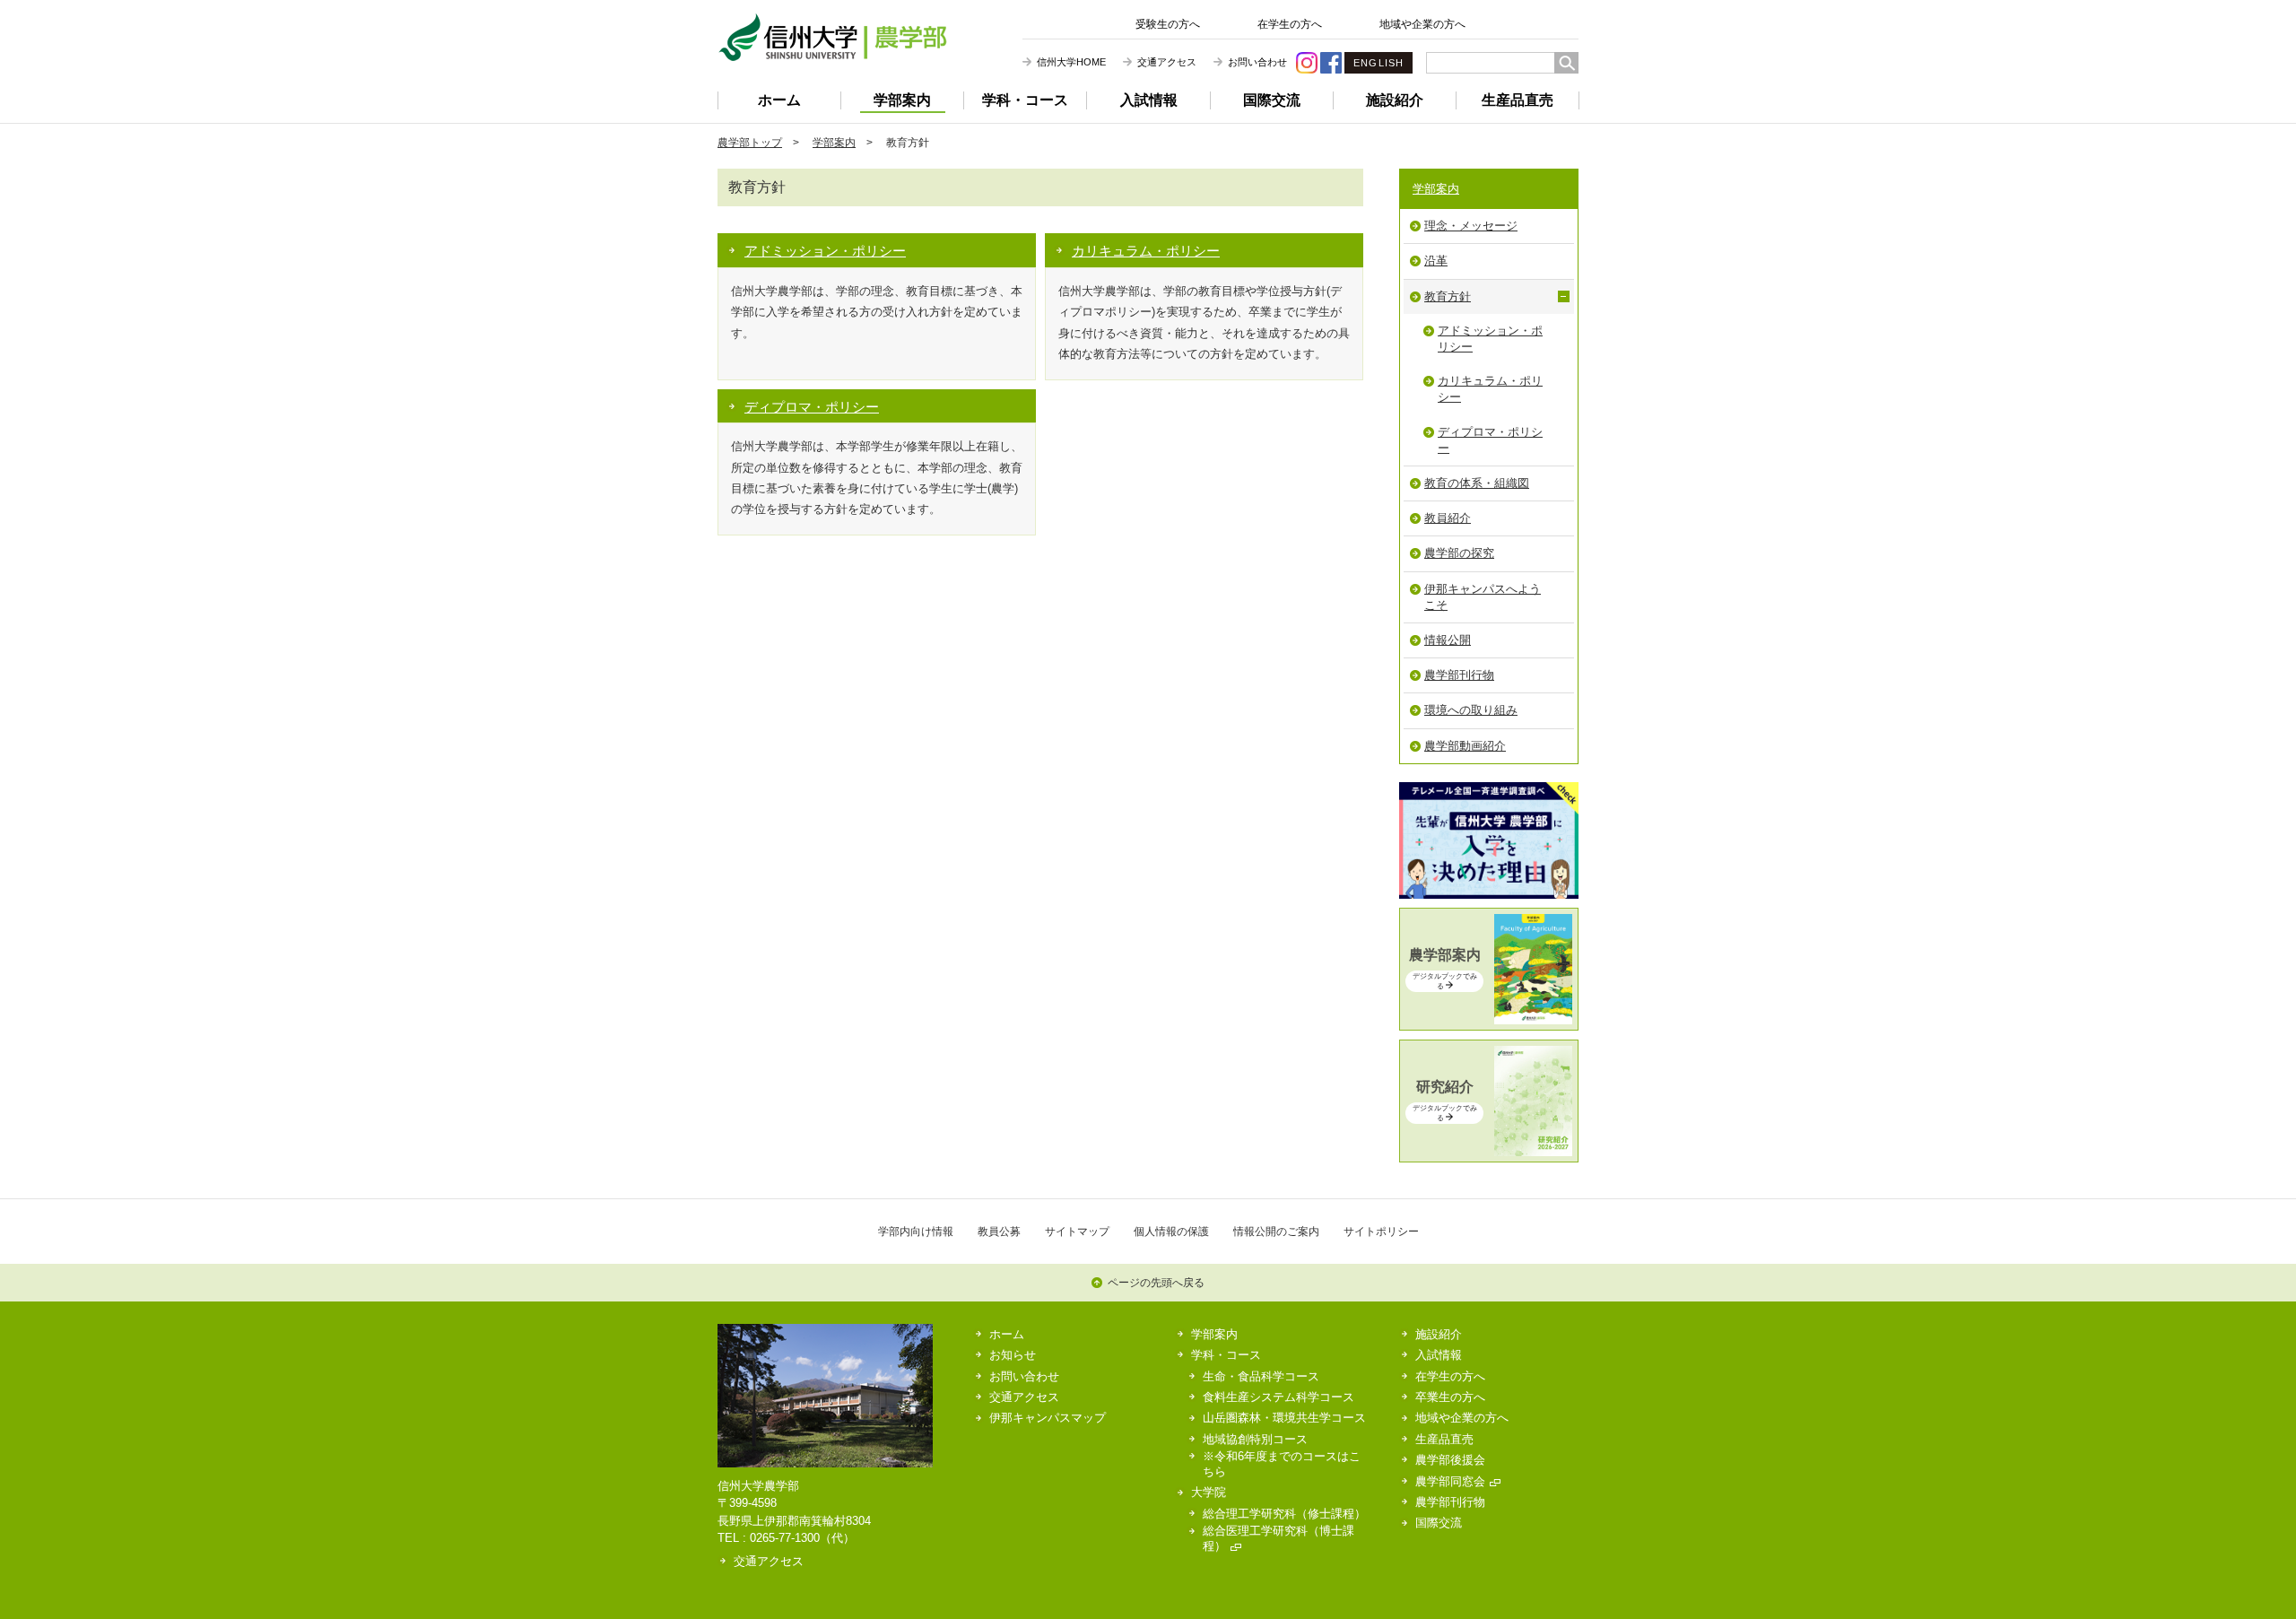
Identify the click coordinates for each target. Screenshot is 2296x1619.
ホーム (779, 100)
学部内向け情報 (916, 1231)
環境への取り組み (1471, 710)
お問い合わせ (1257, 62)
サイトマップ (1077, 1231)
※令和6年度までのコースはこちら (1282, 1464)
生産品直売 (1518, 100)
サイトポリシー (1381, 1231)
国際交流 (1272, 100)
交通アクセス (1167, 62)
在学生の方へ (1290, 24)
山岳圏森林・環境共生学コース (1284, 1418)
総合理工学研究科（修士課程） (1284, 1514)
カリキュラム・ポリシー (1146, 251)
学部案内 (902, 100)
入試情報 (1149, 100)
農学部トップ (750, 142)
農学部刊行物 (1459, 675)
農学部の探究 (1459, 553)
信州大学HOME (1071, 62)
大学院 (1209, 1492)
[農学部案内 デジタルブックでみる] (1489, 1020)
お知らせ (1013, 1355)
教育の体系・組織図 (1477, 483)
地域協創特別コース (1255, 1439)
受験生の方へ (1168, 24)
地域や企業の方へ (1422, 24)
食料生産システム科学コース (1278, 1397)
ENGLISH (1378, 63)
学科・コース (1025, 100)
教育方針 (1448, 296)
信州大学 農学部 (832, 37)
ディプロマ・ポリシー (812, 407)
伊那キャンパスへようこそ (1483, 597)
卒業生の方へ (1450, 1397)
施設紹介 (1395, 100)
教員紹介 (1448, 518)
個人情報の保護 (1171, 1231)
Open (1564, 296)
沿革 (1436, 261)
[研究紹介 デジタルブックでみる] (1489, 1152)
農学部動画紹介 (1465, 746)
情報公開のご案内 (1276, 1231)
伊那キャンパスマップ (1048, 1418)
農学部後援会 (1450, 1460)
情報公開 (1448, 640)
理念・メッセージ (1471, 226)
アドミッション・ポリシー (825, 251)
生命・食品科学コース (1261, 1376)
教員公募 (999, 1231)
